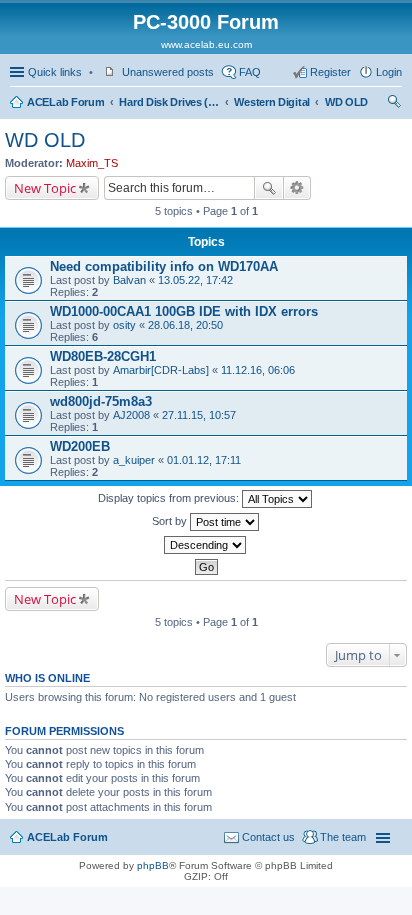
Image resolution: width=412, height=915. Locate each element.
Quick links (55, 72)
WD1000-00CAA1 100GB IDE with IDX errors (184, 311)
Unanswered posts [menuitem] (168, 72)
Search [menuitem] (394, 104)
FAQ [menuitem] (250, 72)
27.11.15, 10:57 (199, 415)
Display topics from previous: (170, 498)
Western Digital (272, 102)
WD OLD (346, 102)
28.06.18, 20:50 (185, 325)
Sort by (171, 521)
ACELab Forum (65, 102)
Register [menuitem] (330, 72)
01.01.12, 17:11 (204, 460)
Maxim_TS (92, 163)
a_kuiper (134, 460)
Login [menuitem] (389, 72)
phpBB (153, 865)
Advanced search (297, 188)
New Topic (45, 188)
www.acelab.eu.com (206, 44)
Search (269, 188)
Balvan (129, 280)
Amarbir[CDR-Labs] (161, 370)
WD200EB (80, 446)
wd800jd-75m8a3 (101, 401)
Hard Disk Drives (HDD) (169, 102)
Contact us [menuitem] (268, 837)
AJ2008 (131, 415)
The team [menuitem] (343, 837)
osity (124, 325)
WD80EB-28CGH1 (103, 356)
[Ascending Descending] (206, 545)
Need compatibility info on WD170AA (164, 266)
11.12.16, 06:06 (258, 370)
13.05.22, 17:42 (195, 280)
